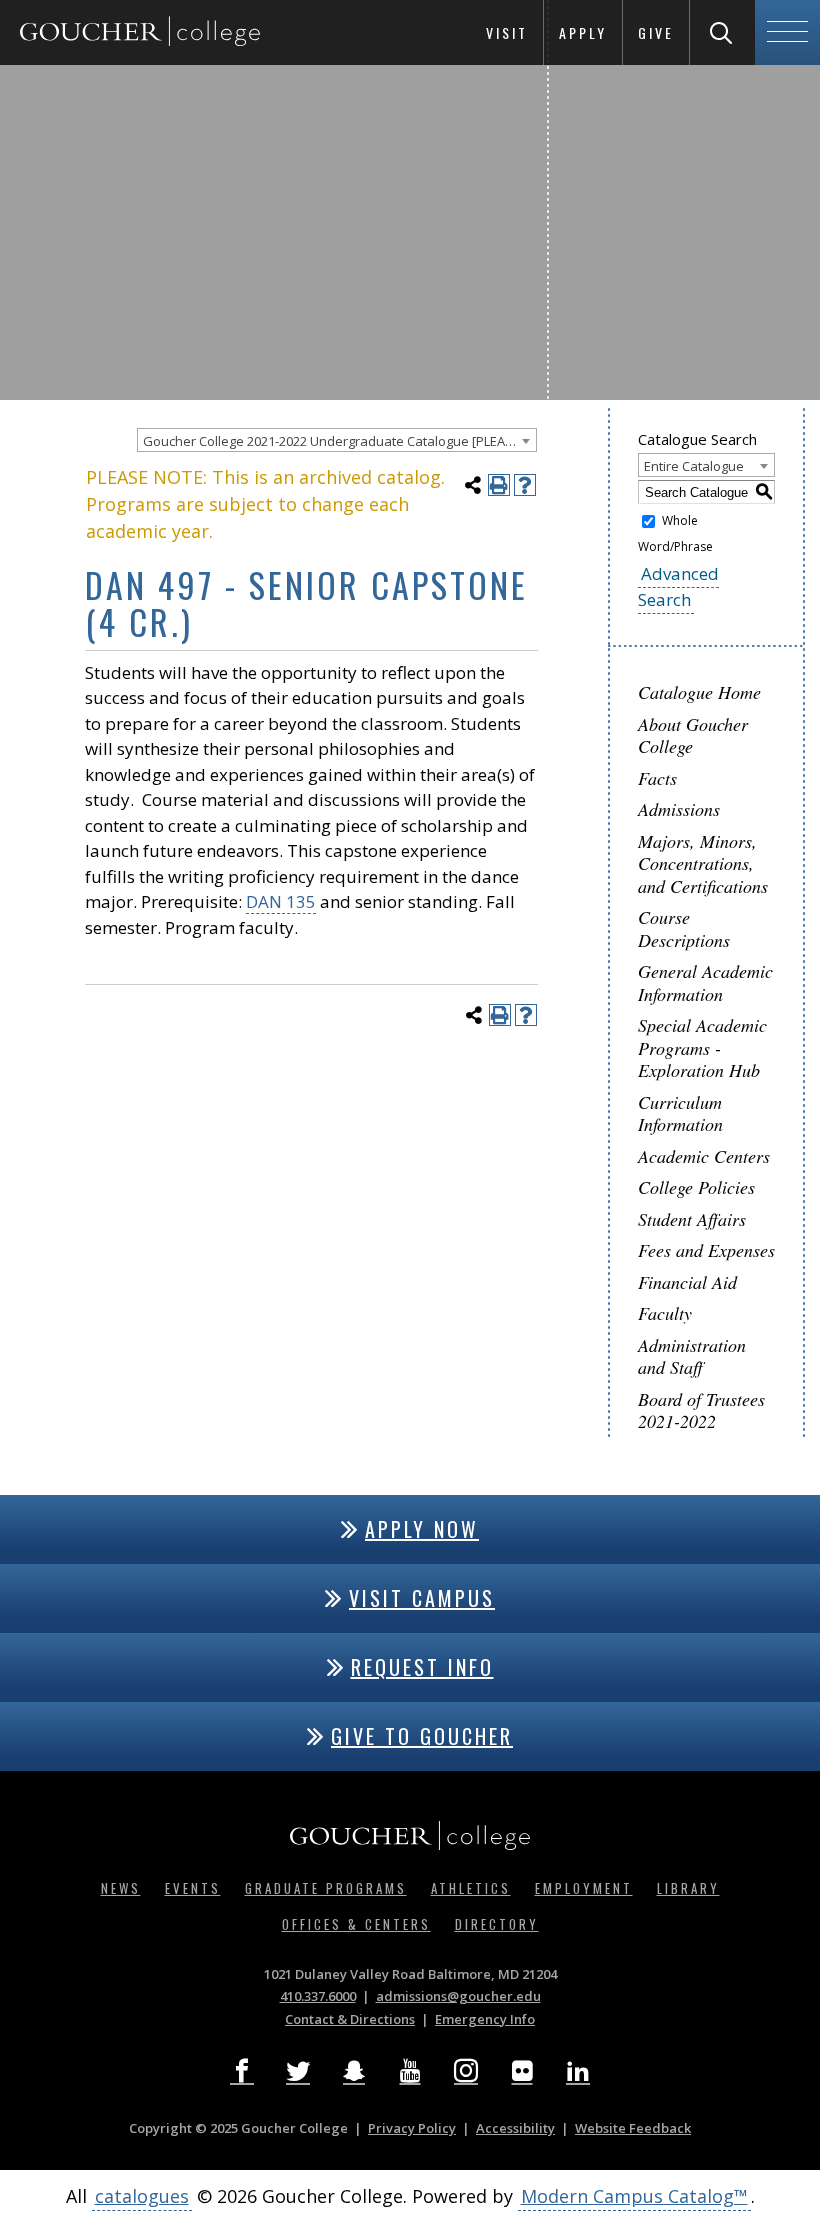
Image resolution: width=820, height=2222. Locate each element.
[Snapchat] (354, 2071)
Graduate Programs (326, 1888)
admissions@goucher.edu (458, 1996)
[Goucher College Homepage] (140, 32)
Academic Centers (704, 1156)
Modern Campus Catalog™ (634, 2196)
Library (688, 1888)
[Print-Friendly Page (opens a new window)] (499, 485)
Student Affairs (692, 1219)
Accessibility (515, 2128)
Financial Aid (687, 1282)
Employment (584, 1888)
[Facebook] (242, 2071)
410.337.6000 (318, 1996)
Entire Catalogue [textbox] (694, 466)
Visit (507, 32)
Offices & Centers (356, 1924)
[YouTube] (410, 2071)
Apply (583, 32)
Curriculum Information (680, 1113)
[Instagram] (466, 2071)
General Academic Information (705, 982)
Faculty (665, 1313)
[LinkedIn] (578, 2071)
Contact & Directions (350, 2019)
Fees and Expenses (706, 1250)
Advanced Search (678, 586)
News (121, 1888)
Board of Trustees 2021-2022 (701, 1410)
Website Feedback (633, 2128)
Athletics (471, 1888)
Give (656, 32)
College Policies (696, 1187)
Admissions (679, 809)
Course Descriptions (684, 928)
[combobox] (337, 440)
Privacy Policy (412, 2128)
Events (193, 1888)
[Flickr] (522, 2071)
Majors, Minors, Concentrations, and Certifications (703, 863)
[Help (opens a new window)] (525, 485)
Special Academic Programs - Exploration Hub (702, 1047)
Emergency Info (485, 2019)
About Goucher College (693, 735)
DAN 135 (281, 901)
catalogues (142, 2196)
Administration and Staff (692, 1356)
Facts (657, 778)
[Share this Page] (473, 485)
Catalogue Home (699, 692)
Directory (497, 1924)
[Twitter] (298, 2071)
